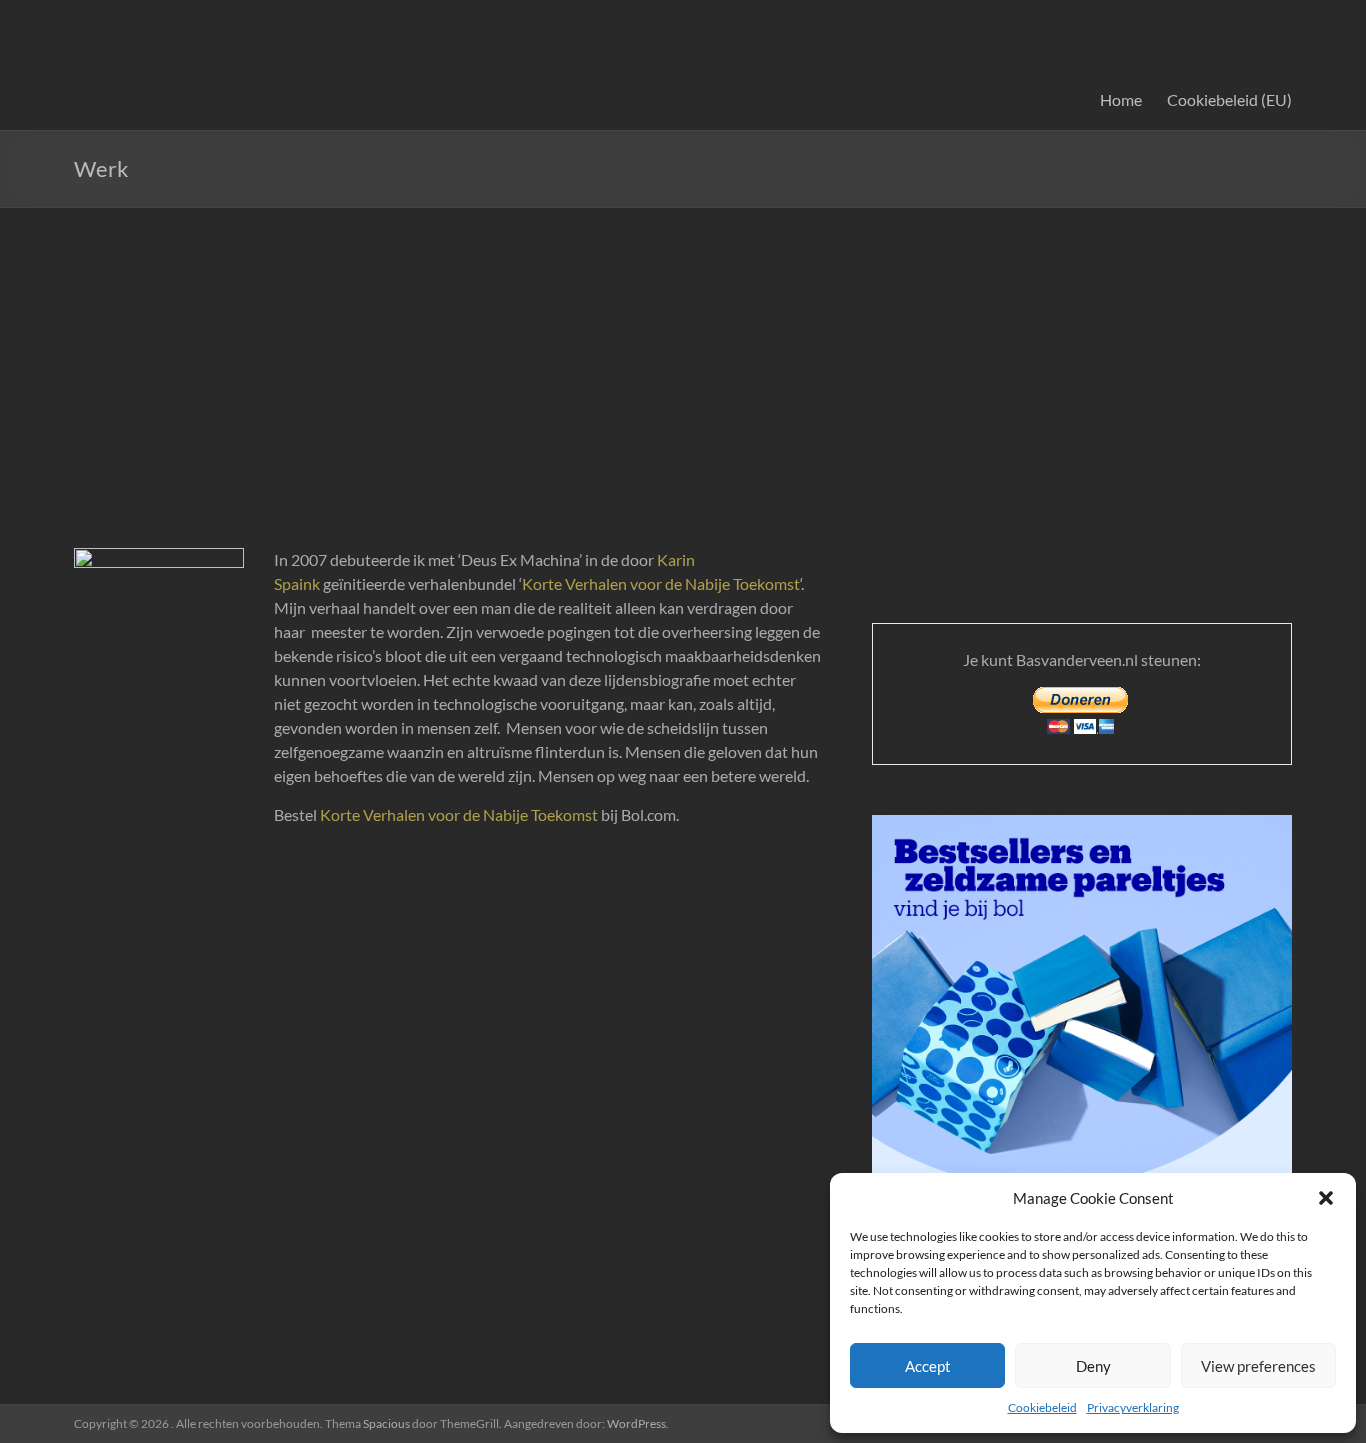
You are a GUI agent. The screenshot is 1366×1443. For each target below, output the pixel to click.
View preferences (1258, 1366)
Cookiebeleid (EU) (1229, 99)
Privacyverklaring (1133, 1407)
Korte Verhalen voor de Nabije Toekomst (661, 583)
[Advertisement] (683, 358)
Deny (1093, 1366)
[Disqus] (449, 1140)
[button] (1326, 1198)
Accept (928, 1366)
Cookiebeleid (1042, 1407)
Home (1121, 99)
